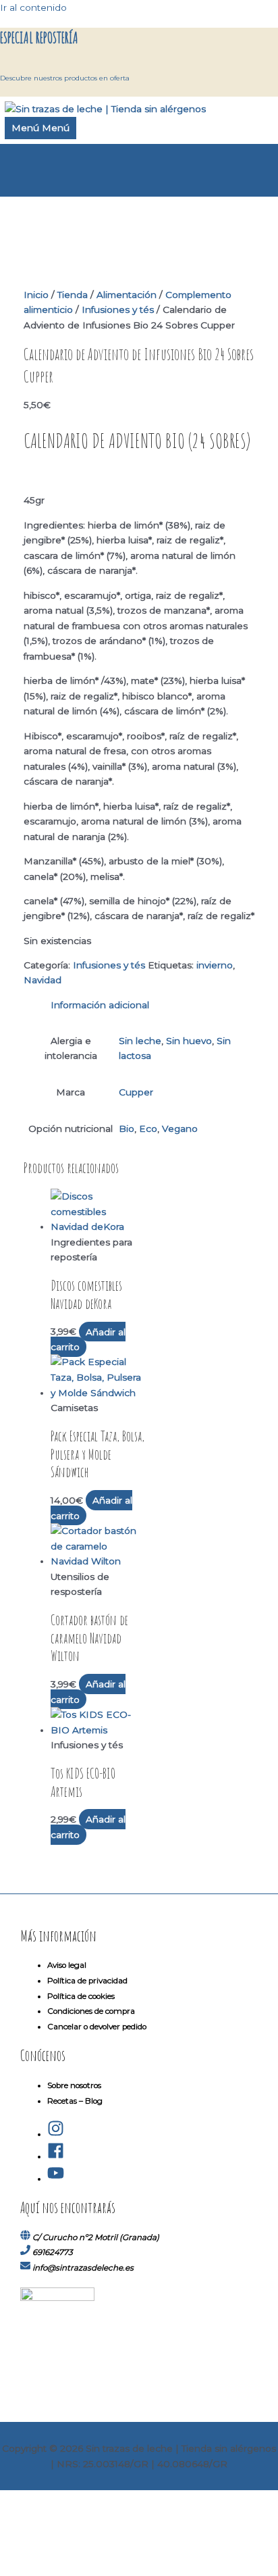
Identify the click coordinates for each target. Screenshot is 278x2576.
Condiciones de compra (91, 2011)
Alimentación (127, 295)
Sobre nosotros (74, 2085)
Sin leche (140, 1041)
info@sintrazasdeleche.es (83, 2268)
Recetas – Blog (75, 2101)
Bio (127, 1129)
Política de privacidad (87, 1981)
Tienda (73, 295)
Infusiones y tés (118, 309)
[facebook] (56, 2156)
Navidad (43, 980)
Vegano (180, 1129)
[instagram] (56, 2134)
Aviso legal (67, 1965)
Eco (148, 1129)
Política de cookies (81, 1996)
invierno (215, 965)
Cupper (136, 1092)
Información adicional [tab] (100, 1005)
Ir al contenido (33, 7)
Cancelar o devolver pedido (97, 2027)
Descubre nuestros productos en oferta (65, 78)
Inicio (36, 295)
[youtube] (56, 2179)
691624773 (53, 2252)
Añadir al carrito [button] (88, 1339)
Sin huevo (189, 1041)
